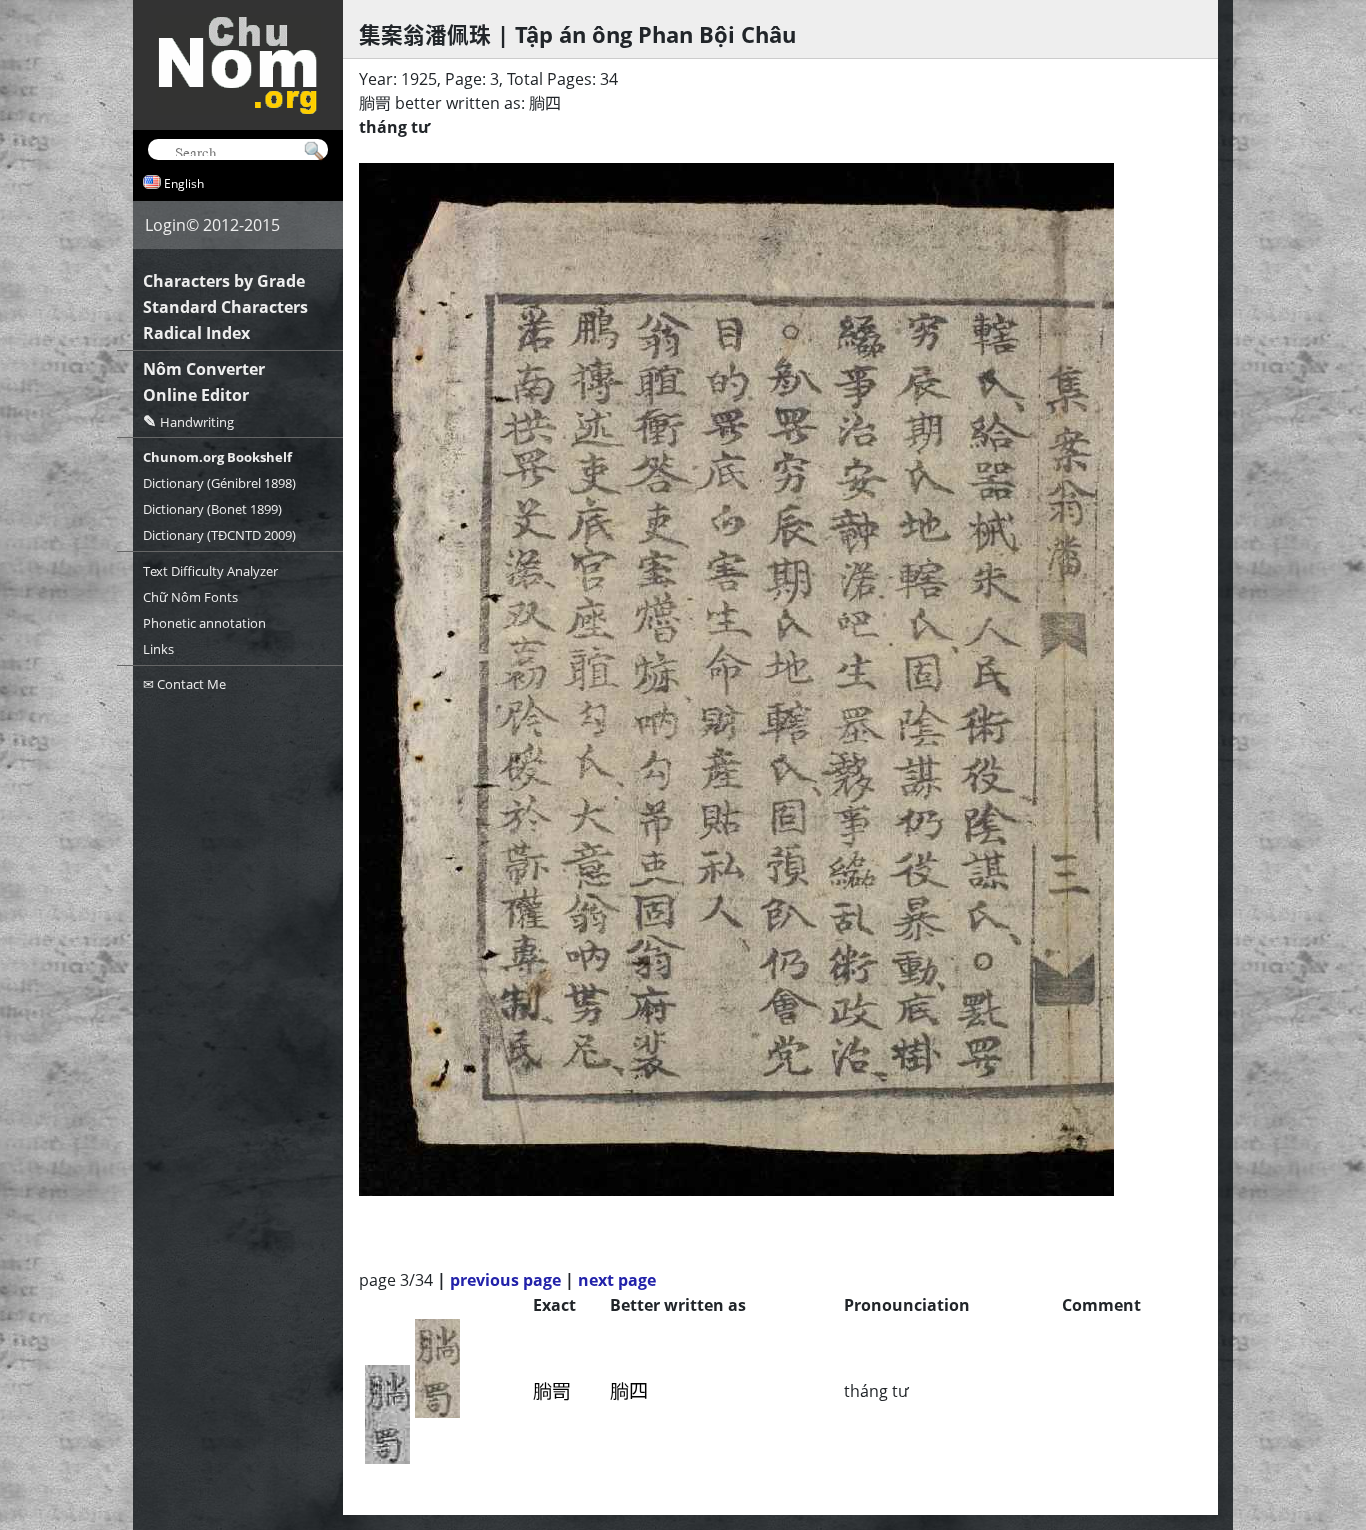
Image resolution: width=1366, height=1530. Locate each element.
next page (617, 1280)
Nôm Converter (204, 369)
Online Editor (196, 395)
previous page (505, 1280)
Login (165, 225)
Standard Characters (225, 307)
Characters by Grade (224, 281)
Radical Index (196, 333)
